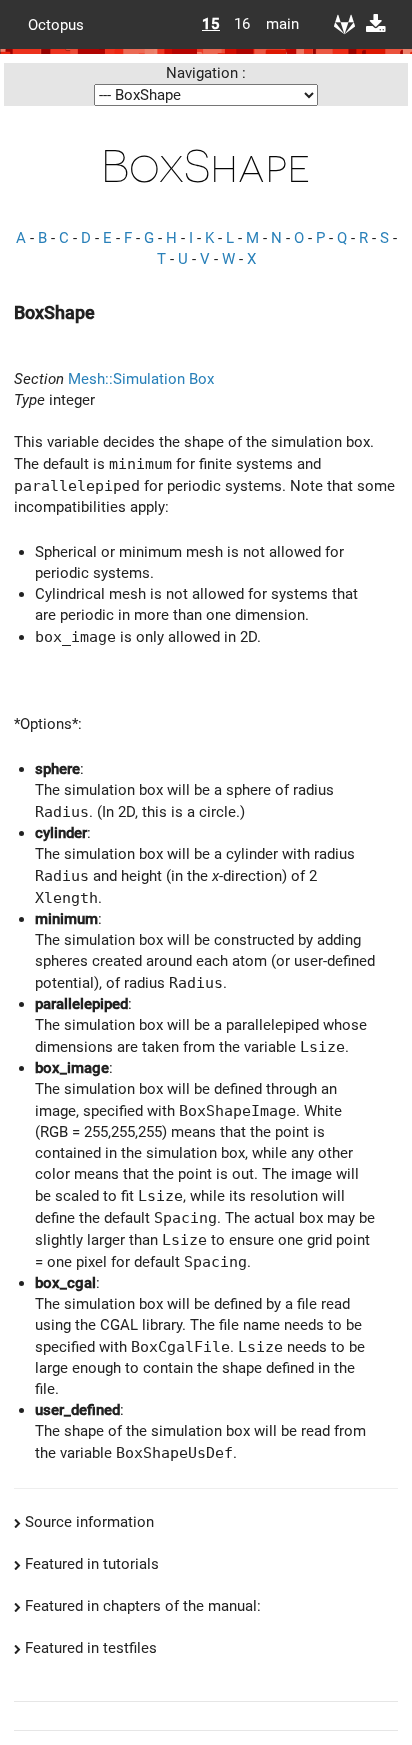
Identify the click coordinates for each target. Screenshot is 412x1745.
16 (242, 24)
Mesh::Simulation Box (141, 379)
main (275, 24)
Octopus (56, 24)
